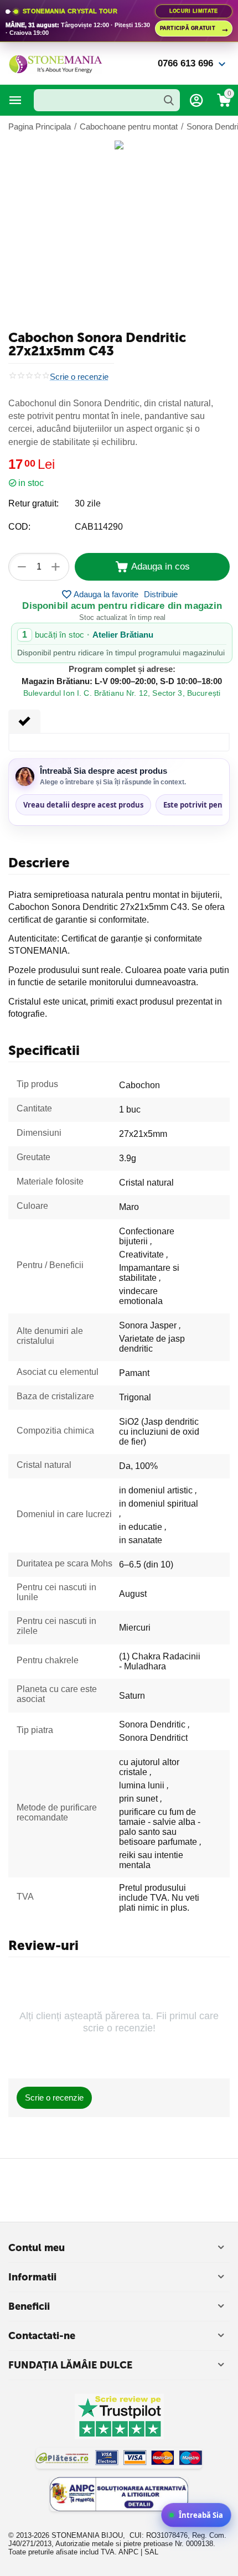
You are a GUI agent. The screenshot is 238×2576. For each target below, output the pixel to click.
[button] (161, 594)
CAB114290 (99, 527)
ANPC (128, 2552)
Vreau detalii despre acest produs (83, 805)
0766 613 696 (185, 63)
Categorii (15, 100)
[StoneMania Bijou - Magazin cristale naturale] (55, 63)
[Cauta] (169, 100)
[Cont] (196, 100)
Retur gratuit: (33, 503)
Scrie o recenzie (79, 377)
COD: (19, 527)
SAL (151, 2552)
